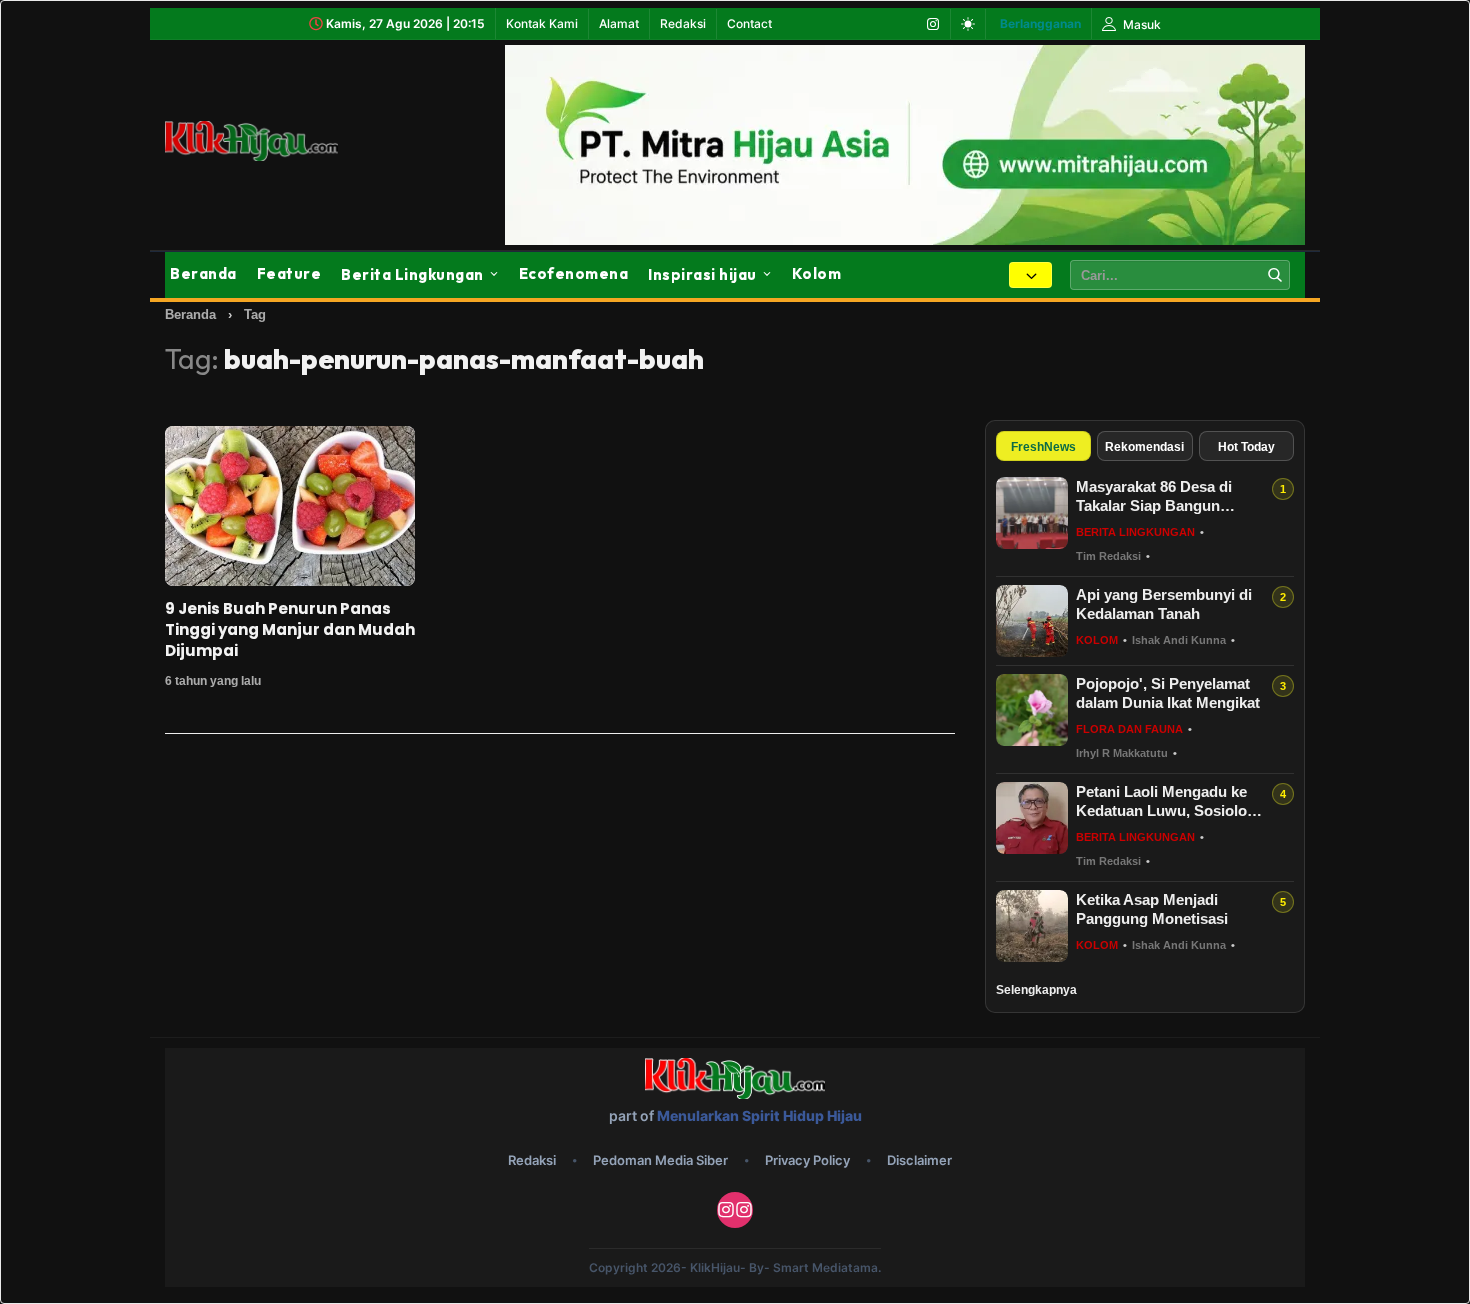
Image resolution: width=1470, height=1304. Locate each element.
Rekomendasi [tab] (1144, 447)
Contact (749, 23)
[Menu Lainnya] (1030, 275)
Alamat (619, 23)
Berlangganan (1040, 23)
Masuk (1140, 24)
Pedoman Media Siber (660, 1160)
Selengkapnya (1036, 990)
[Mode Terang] (968, 24)
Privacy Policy (807, 1160)
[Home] (275, 141)
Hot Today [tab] (1246, 447)
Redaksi (683, 23)
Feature (289, 273)
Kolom (817, 273)
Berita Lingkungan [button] (412, 274)
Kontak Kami (542, 23)
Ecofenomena (574, 273)
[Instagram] (933, 24)
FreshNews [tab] (1043, 447)
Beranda (203, 273)
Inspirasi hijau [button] (702, 274)
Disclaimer (919, 1160)
